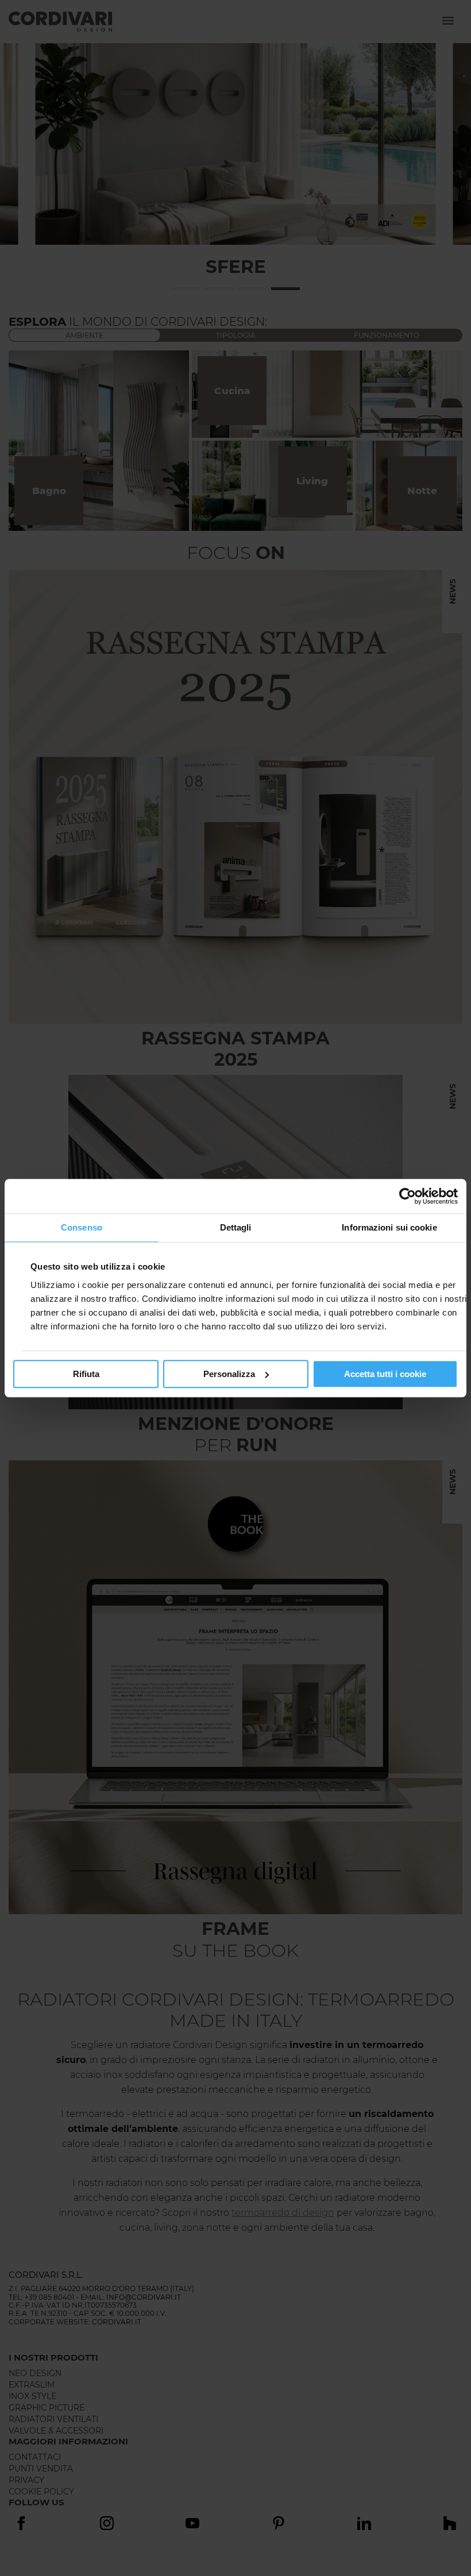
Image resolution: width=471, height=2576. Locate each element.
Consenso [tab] (82, 1227)
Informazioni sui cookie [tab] (389, 1227)
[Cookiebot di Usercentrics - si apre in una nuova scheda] (408, 1196)
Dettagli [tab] (236, 1227)
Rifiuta (86, 1374)
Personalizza (229, 1374)
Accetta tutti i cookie (385, 1374)
